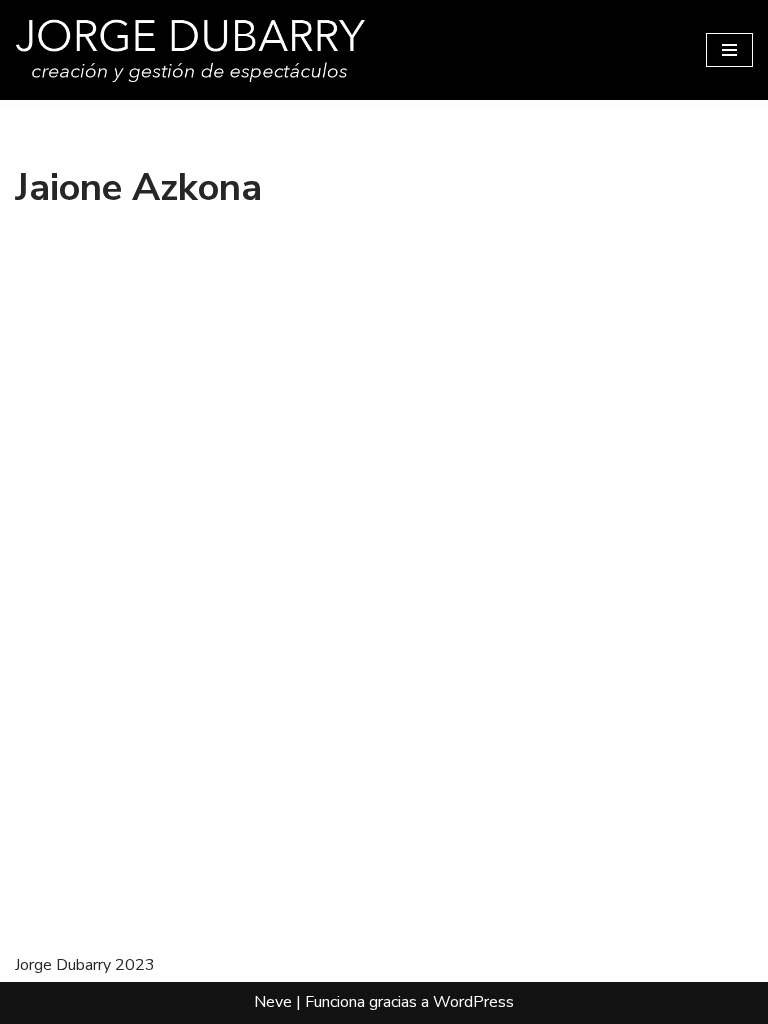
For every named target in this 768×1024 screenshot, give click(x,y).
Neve (273, 1002)
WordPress (473, 1002)
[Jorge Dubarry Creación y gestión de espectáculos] (190, 50)
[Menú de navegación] (729, 50)
